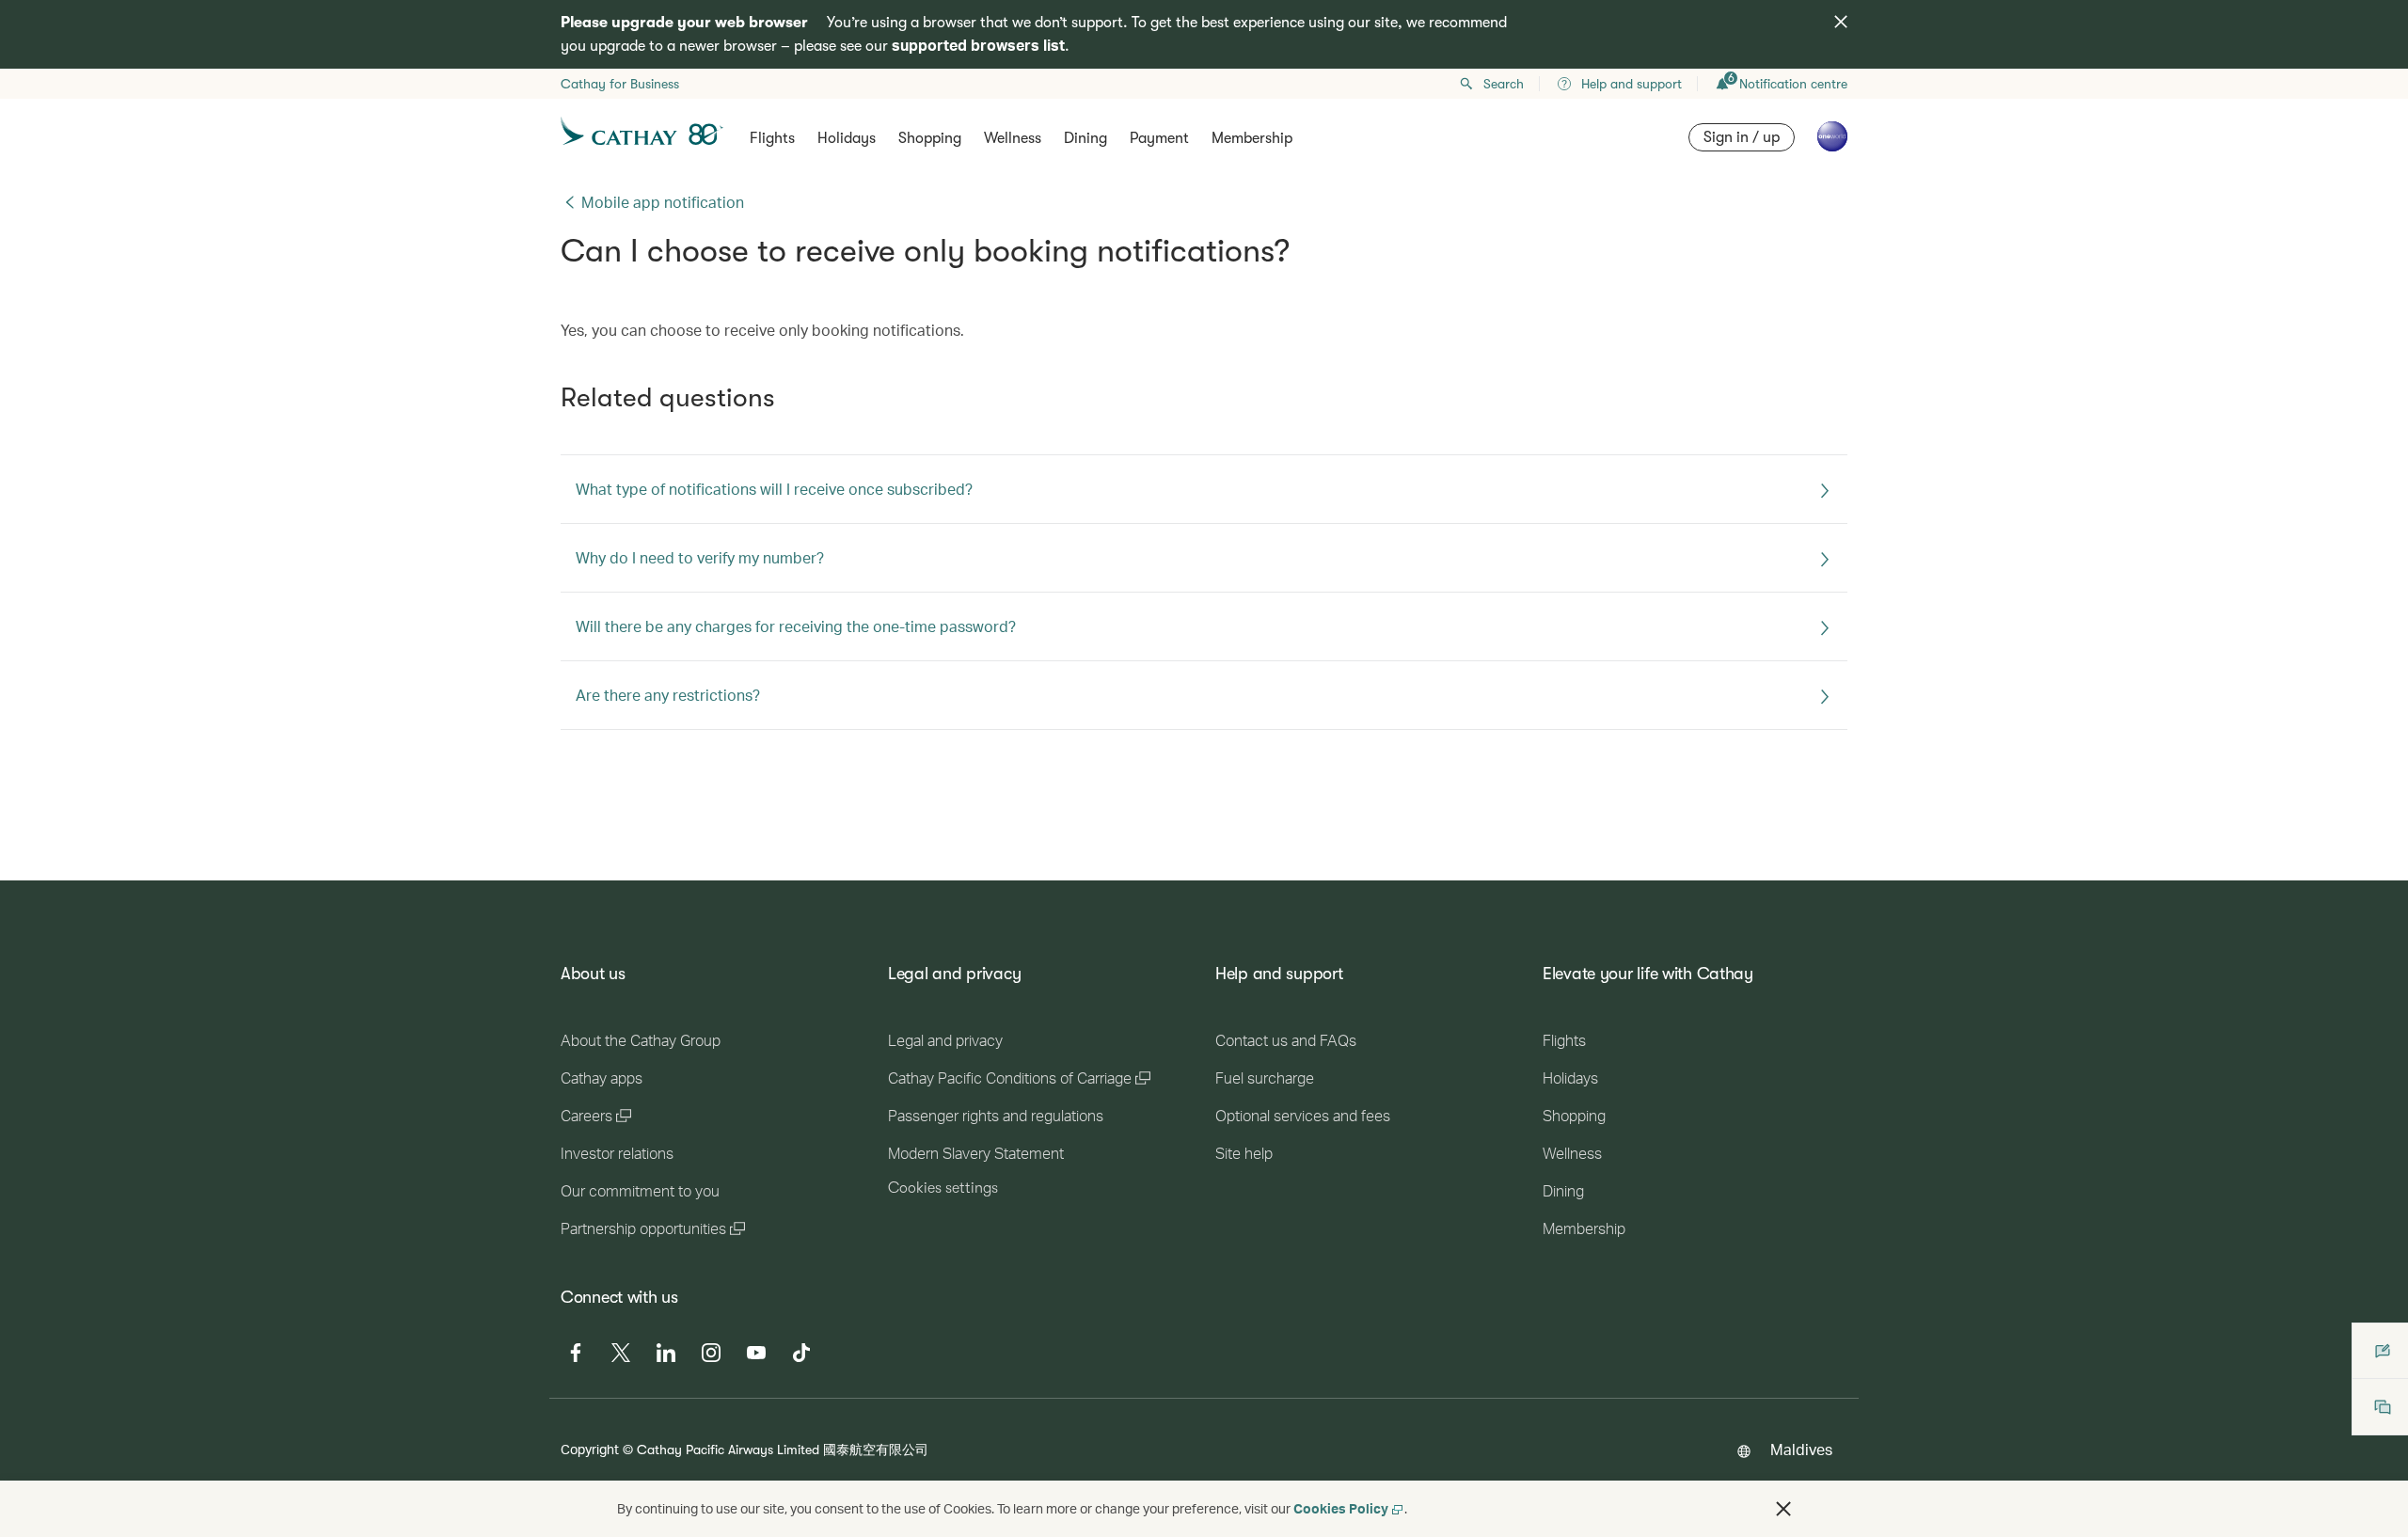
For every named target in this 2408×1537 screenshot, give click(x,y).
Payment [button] (1159, 138)
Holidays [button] (847, 138)
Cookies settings (943, 1188)
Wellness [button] (1013, 138)
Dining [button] (1085, 138)
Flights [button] (772, 138)
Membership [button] (1252, 138)
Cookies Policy (1341, 1508)
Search (1504, 84)
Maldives (1801, 1449)
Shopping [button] (930, 138)
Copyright (590, 1449)
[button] (1783, 1509)
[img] (1841, 22)
